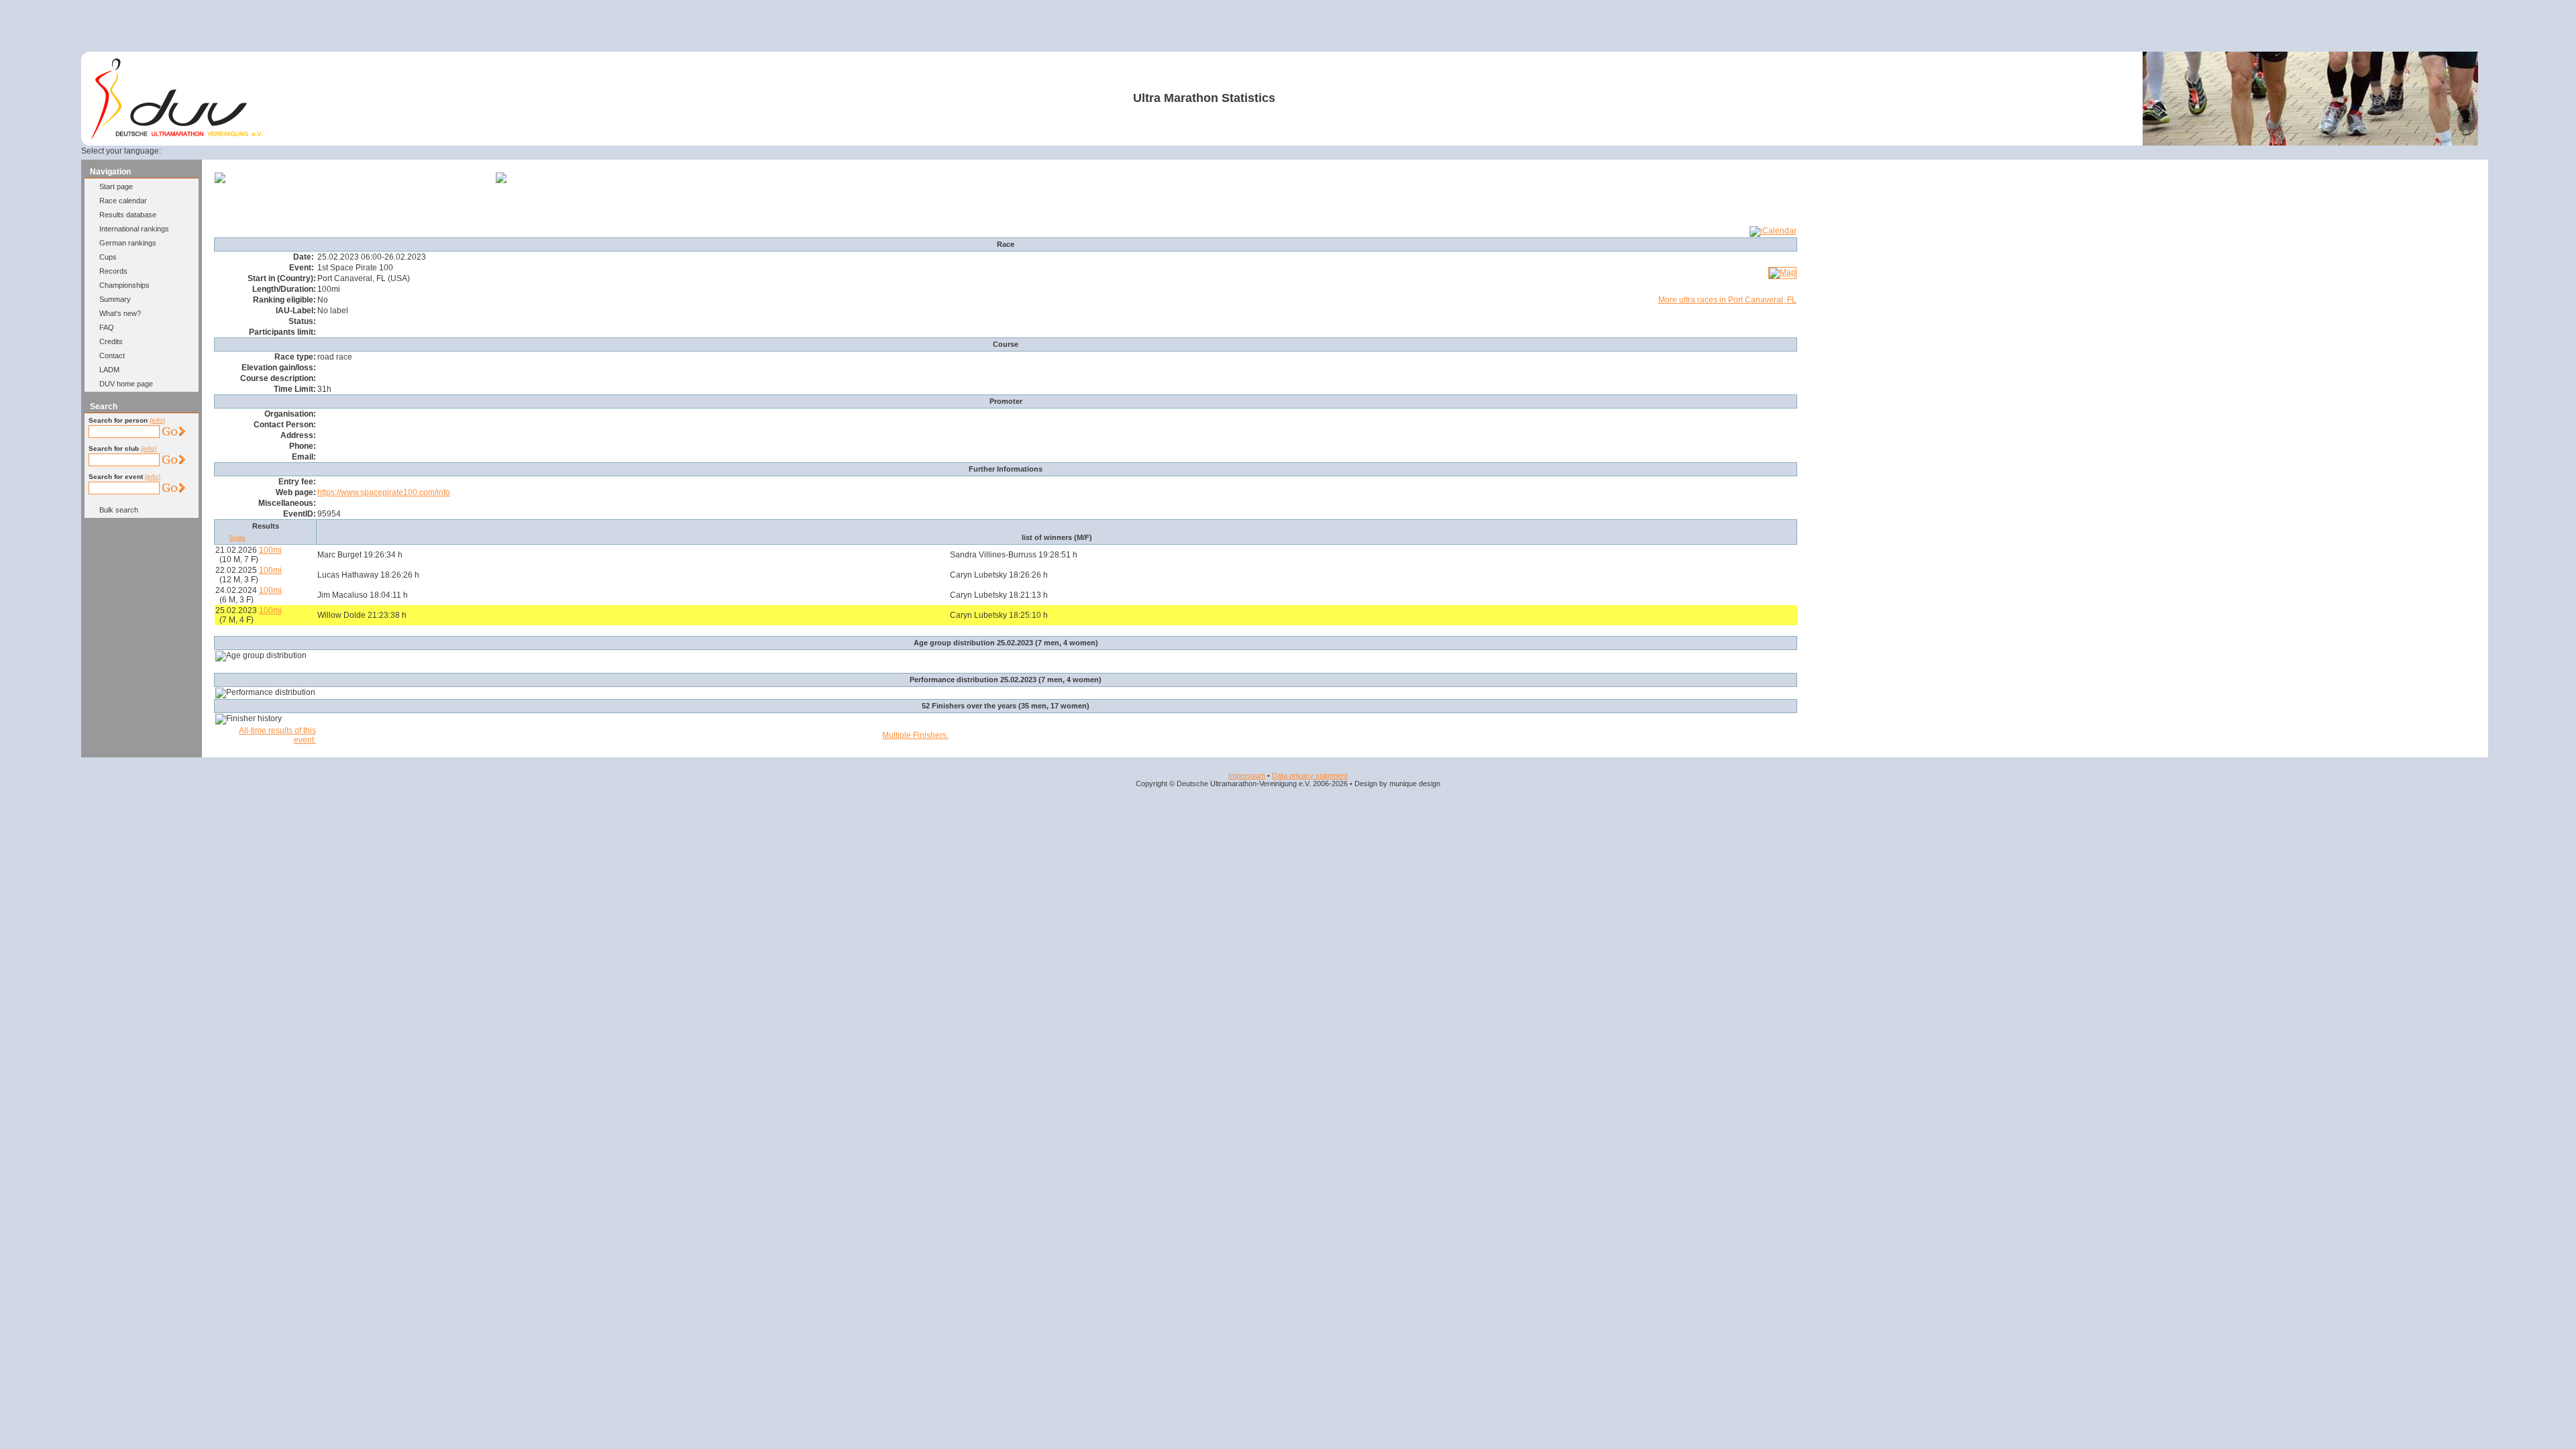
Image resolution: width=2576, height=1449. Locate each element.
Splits (237, 538)
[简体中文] (280, 151)
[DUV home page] (177, 136)
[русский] (264, 151)
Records (113, 271)
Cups (108, 257)
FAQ (107, 327)
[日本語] (297, 151)
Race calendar (123, 201)
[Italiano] (248, 151)
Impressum (1247, 775)
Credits (111, 341)
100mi (270, 550)
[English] (199, 151)
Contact (112, 356)
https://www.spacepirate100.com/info (384, 492)
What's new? (120, 313)
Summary (115, 299)
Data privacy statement (1310, 775)
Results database (128, 215)
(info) (157, 420)
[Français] (215, 151)
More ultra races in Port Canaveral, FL (1727, 300)
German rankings (128, 243)
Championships (124, 285)
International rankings (134, 229)
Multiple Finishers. (915, 735)
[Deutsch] (183, 151)
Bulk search (119, 510)
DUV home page (126, 384)
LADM (109, 370)
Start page (116, 186)
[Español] (232, 151)
